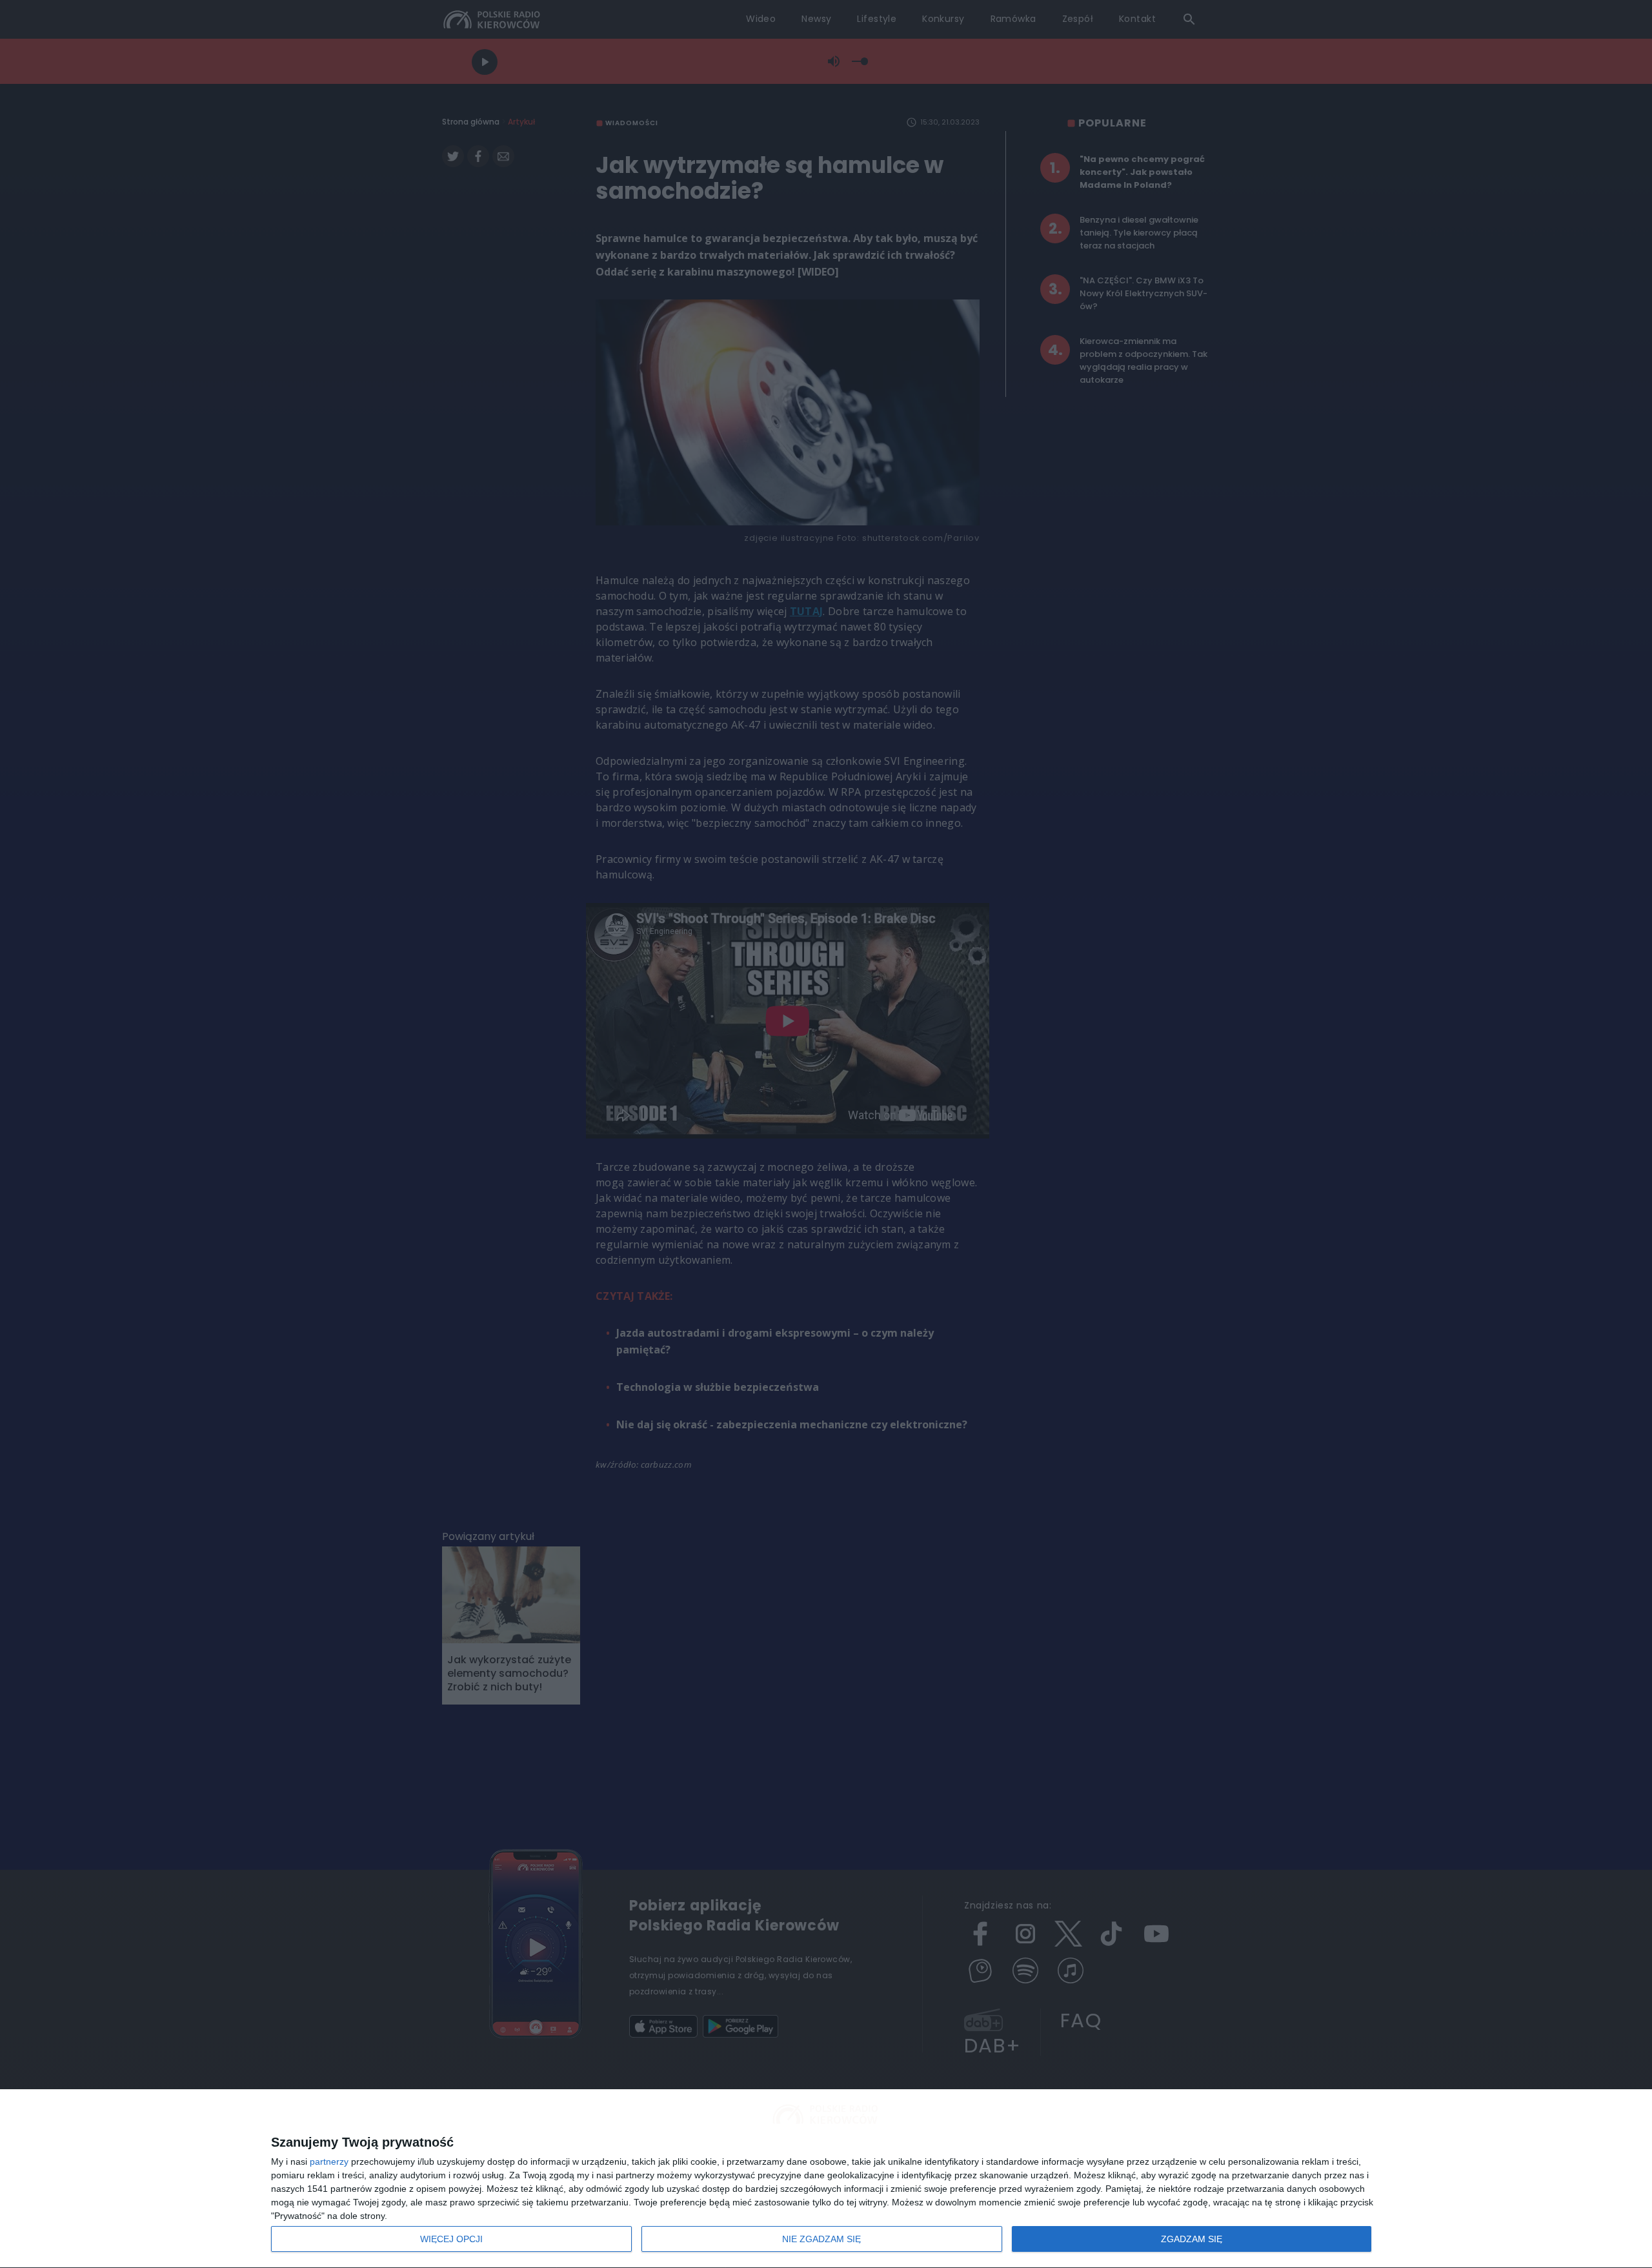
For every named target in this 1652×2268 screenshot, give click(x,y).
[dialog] (826, 2179)
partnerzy (329, 2162)
